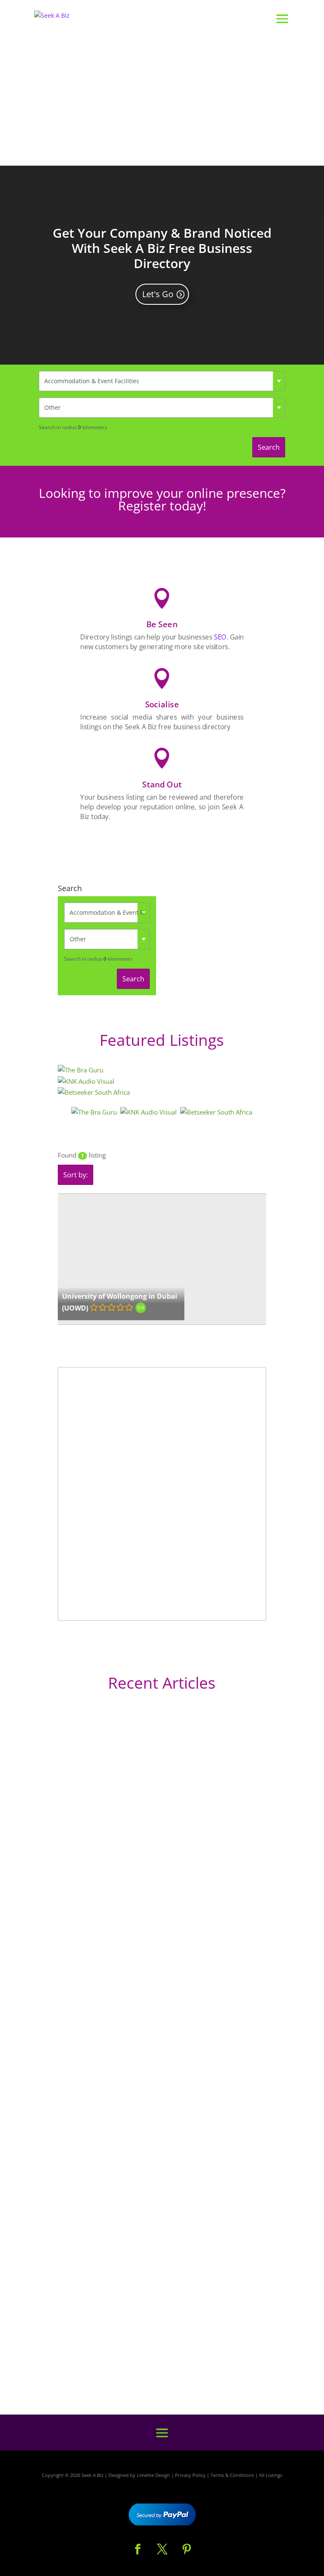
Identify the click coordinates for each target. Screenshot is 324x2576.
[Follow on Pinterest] (186, 2549)
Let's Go (158, 294)
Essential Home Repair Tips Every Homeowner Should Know (147, 2164)
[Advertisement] (162, 102)
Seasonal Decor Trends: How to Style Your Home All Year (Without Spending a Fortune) (158, 2343)
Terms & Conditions (232, 2475)
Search (269, 447)
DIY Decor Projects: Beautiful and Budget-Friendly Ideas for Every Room (156, 1934)
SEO (220, 637)
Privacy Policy (190, 2475)
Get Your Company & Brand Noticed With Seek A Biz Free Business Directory (162, 248)
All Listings (271, 2475)
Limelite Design (153, 2475)
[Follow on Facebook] (138, 2549)
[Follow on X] (162, 2549)
